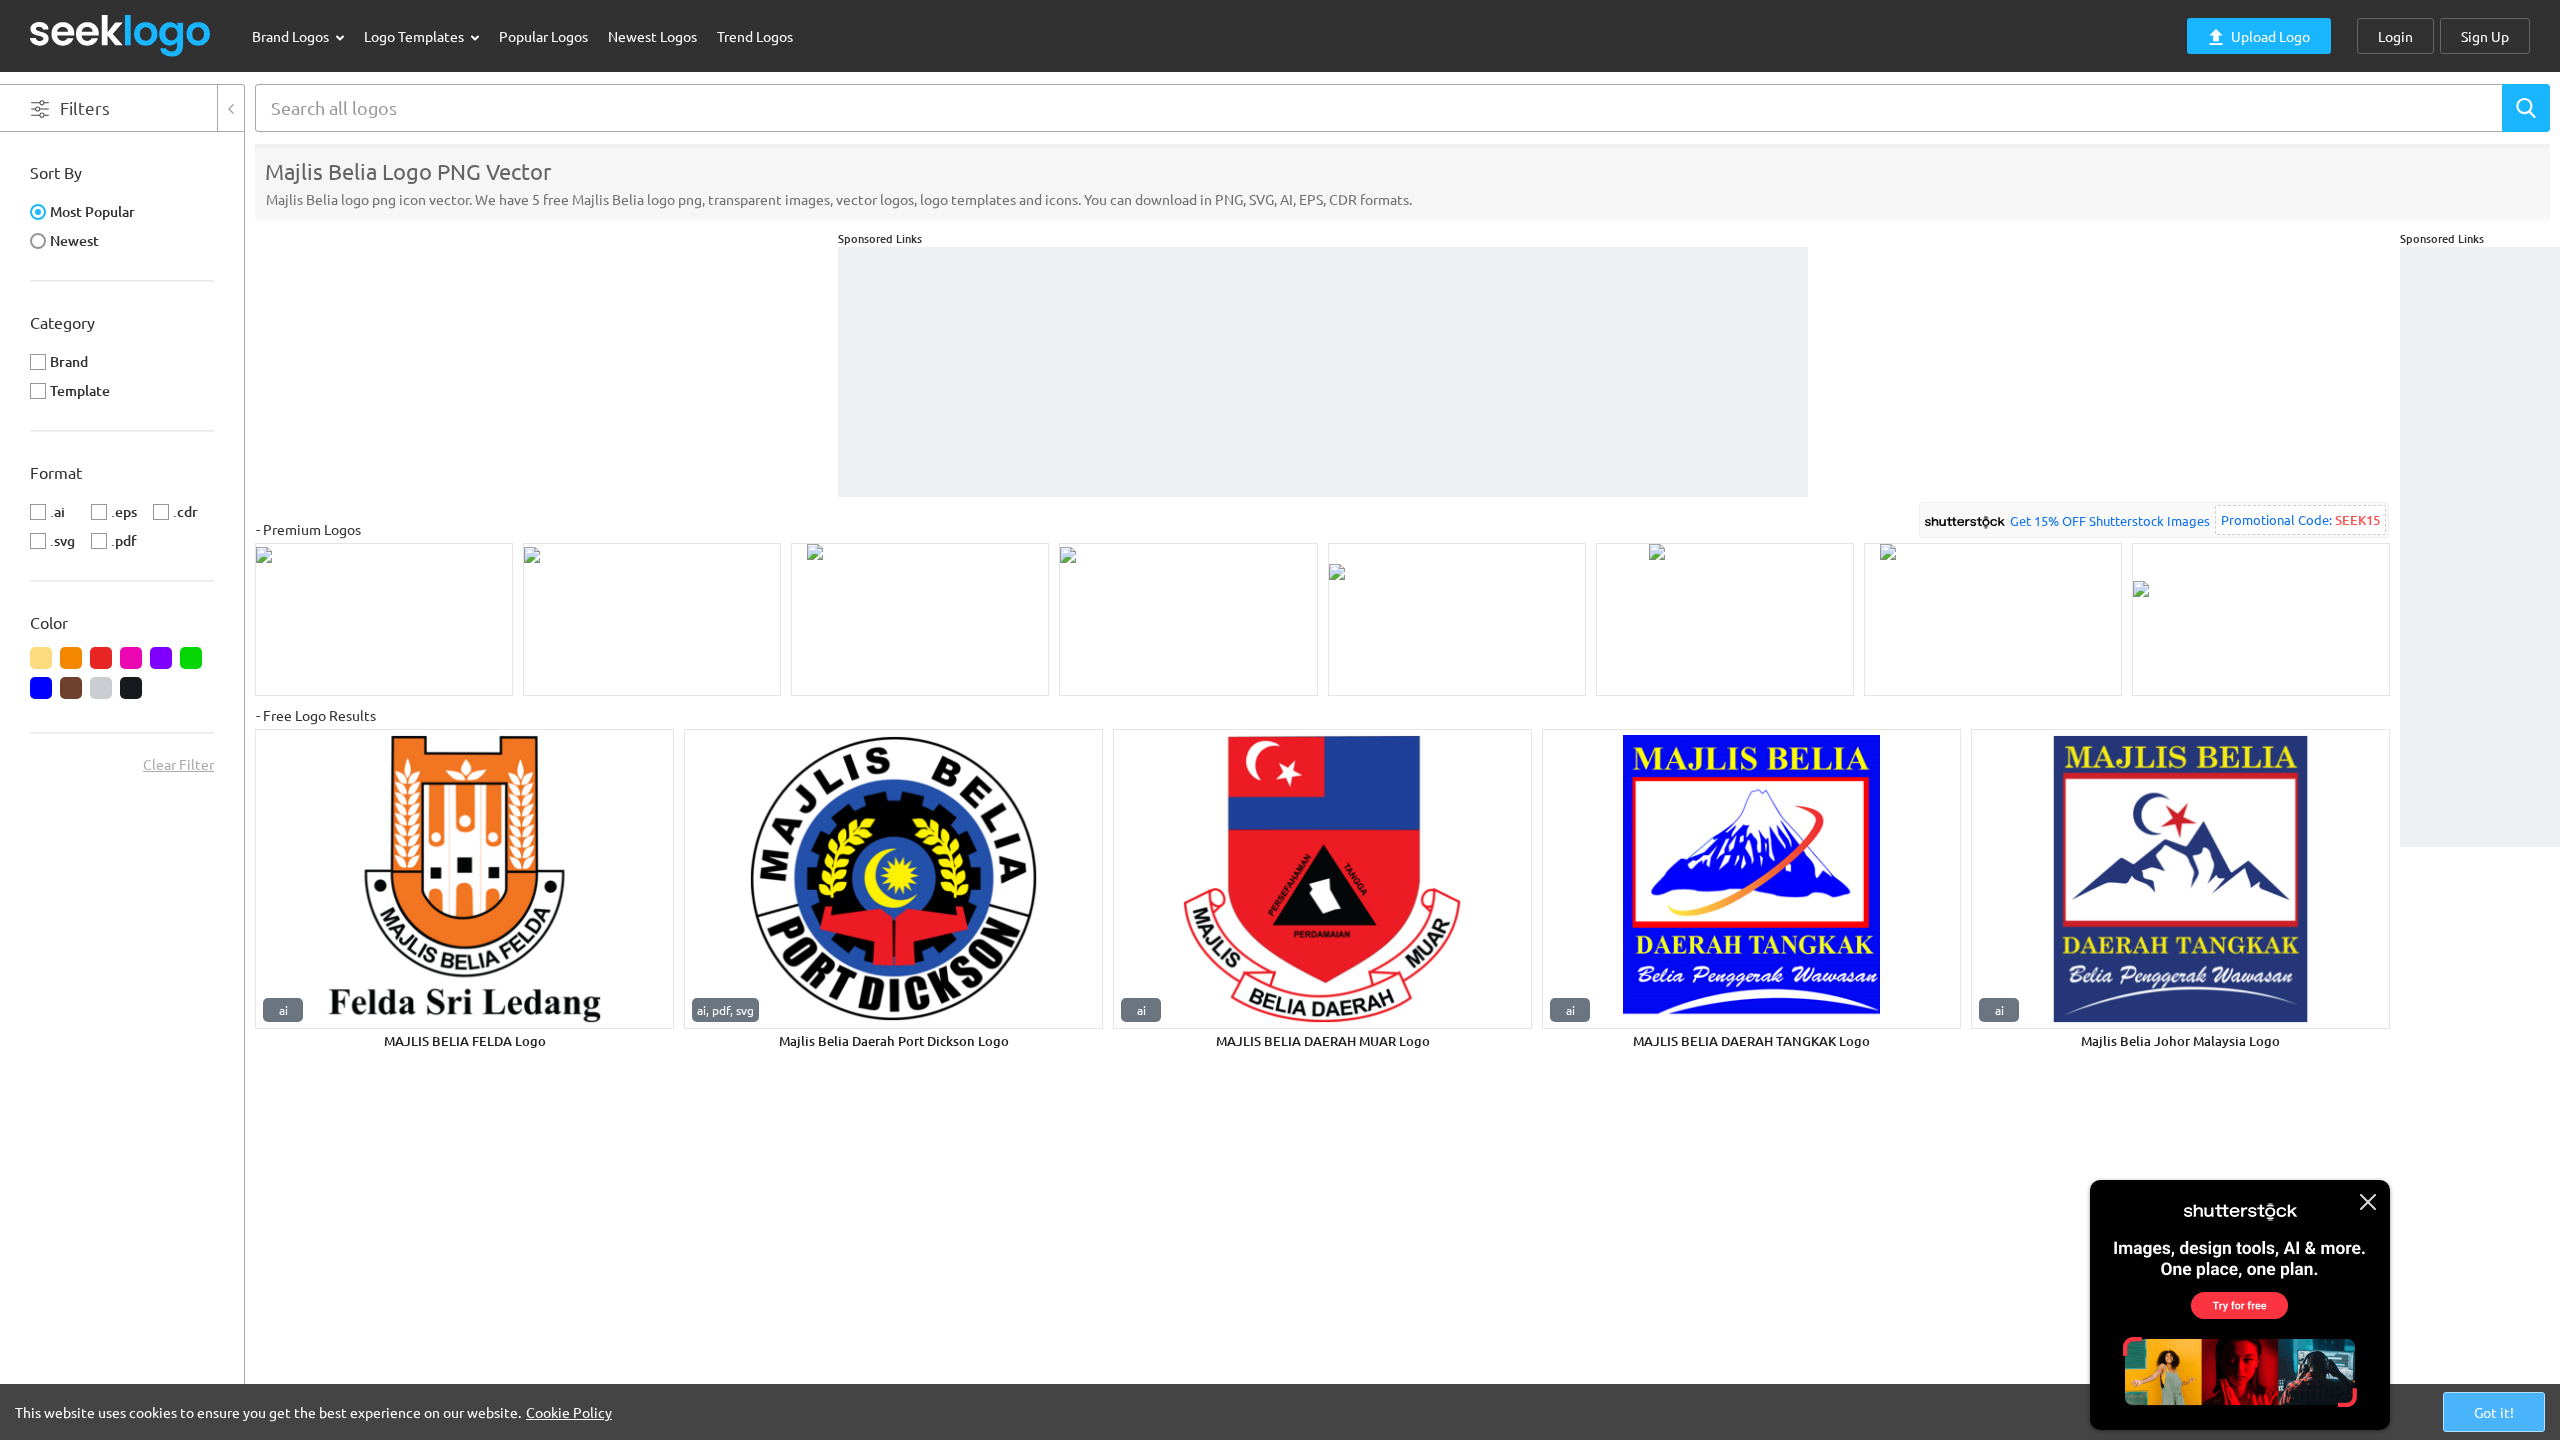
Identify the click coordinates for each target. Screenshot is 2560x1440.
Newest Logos (652, 36)
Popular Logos (543, 36)
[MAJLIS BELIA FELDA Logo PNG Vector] (464, 879)
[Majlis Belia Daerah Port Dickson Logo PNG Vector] (893, 879)
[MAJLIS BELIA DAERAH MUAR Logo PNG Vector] (1322, 879)
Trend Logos (755, 36)
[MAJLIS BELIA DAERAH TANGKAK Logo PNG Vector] (1751, 879)
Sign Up (2485, 36)
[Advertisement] (2480, 547)
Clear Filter (178, 764)
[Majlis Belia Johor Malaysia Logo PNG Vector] (2180, 879)
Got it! (2494, 1412)
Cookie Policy (569, 1412)
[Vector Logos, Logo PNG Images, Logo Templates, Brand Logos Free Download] (121, 35)
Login (2395, 36)
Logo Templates (415, 36)
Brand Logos (292, 36)
